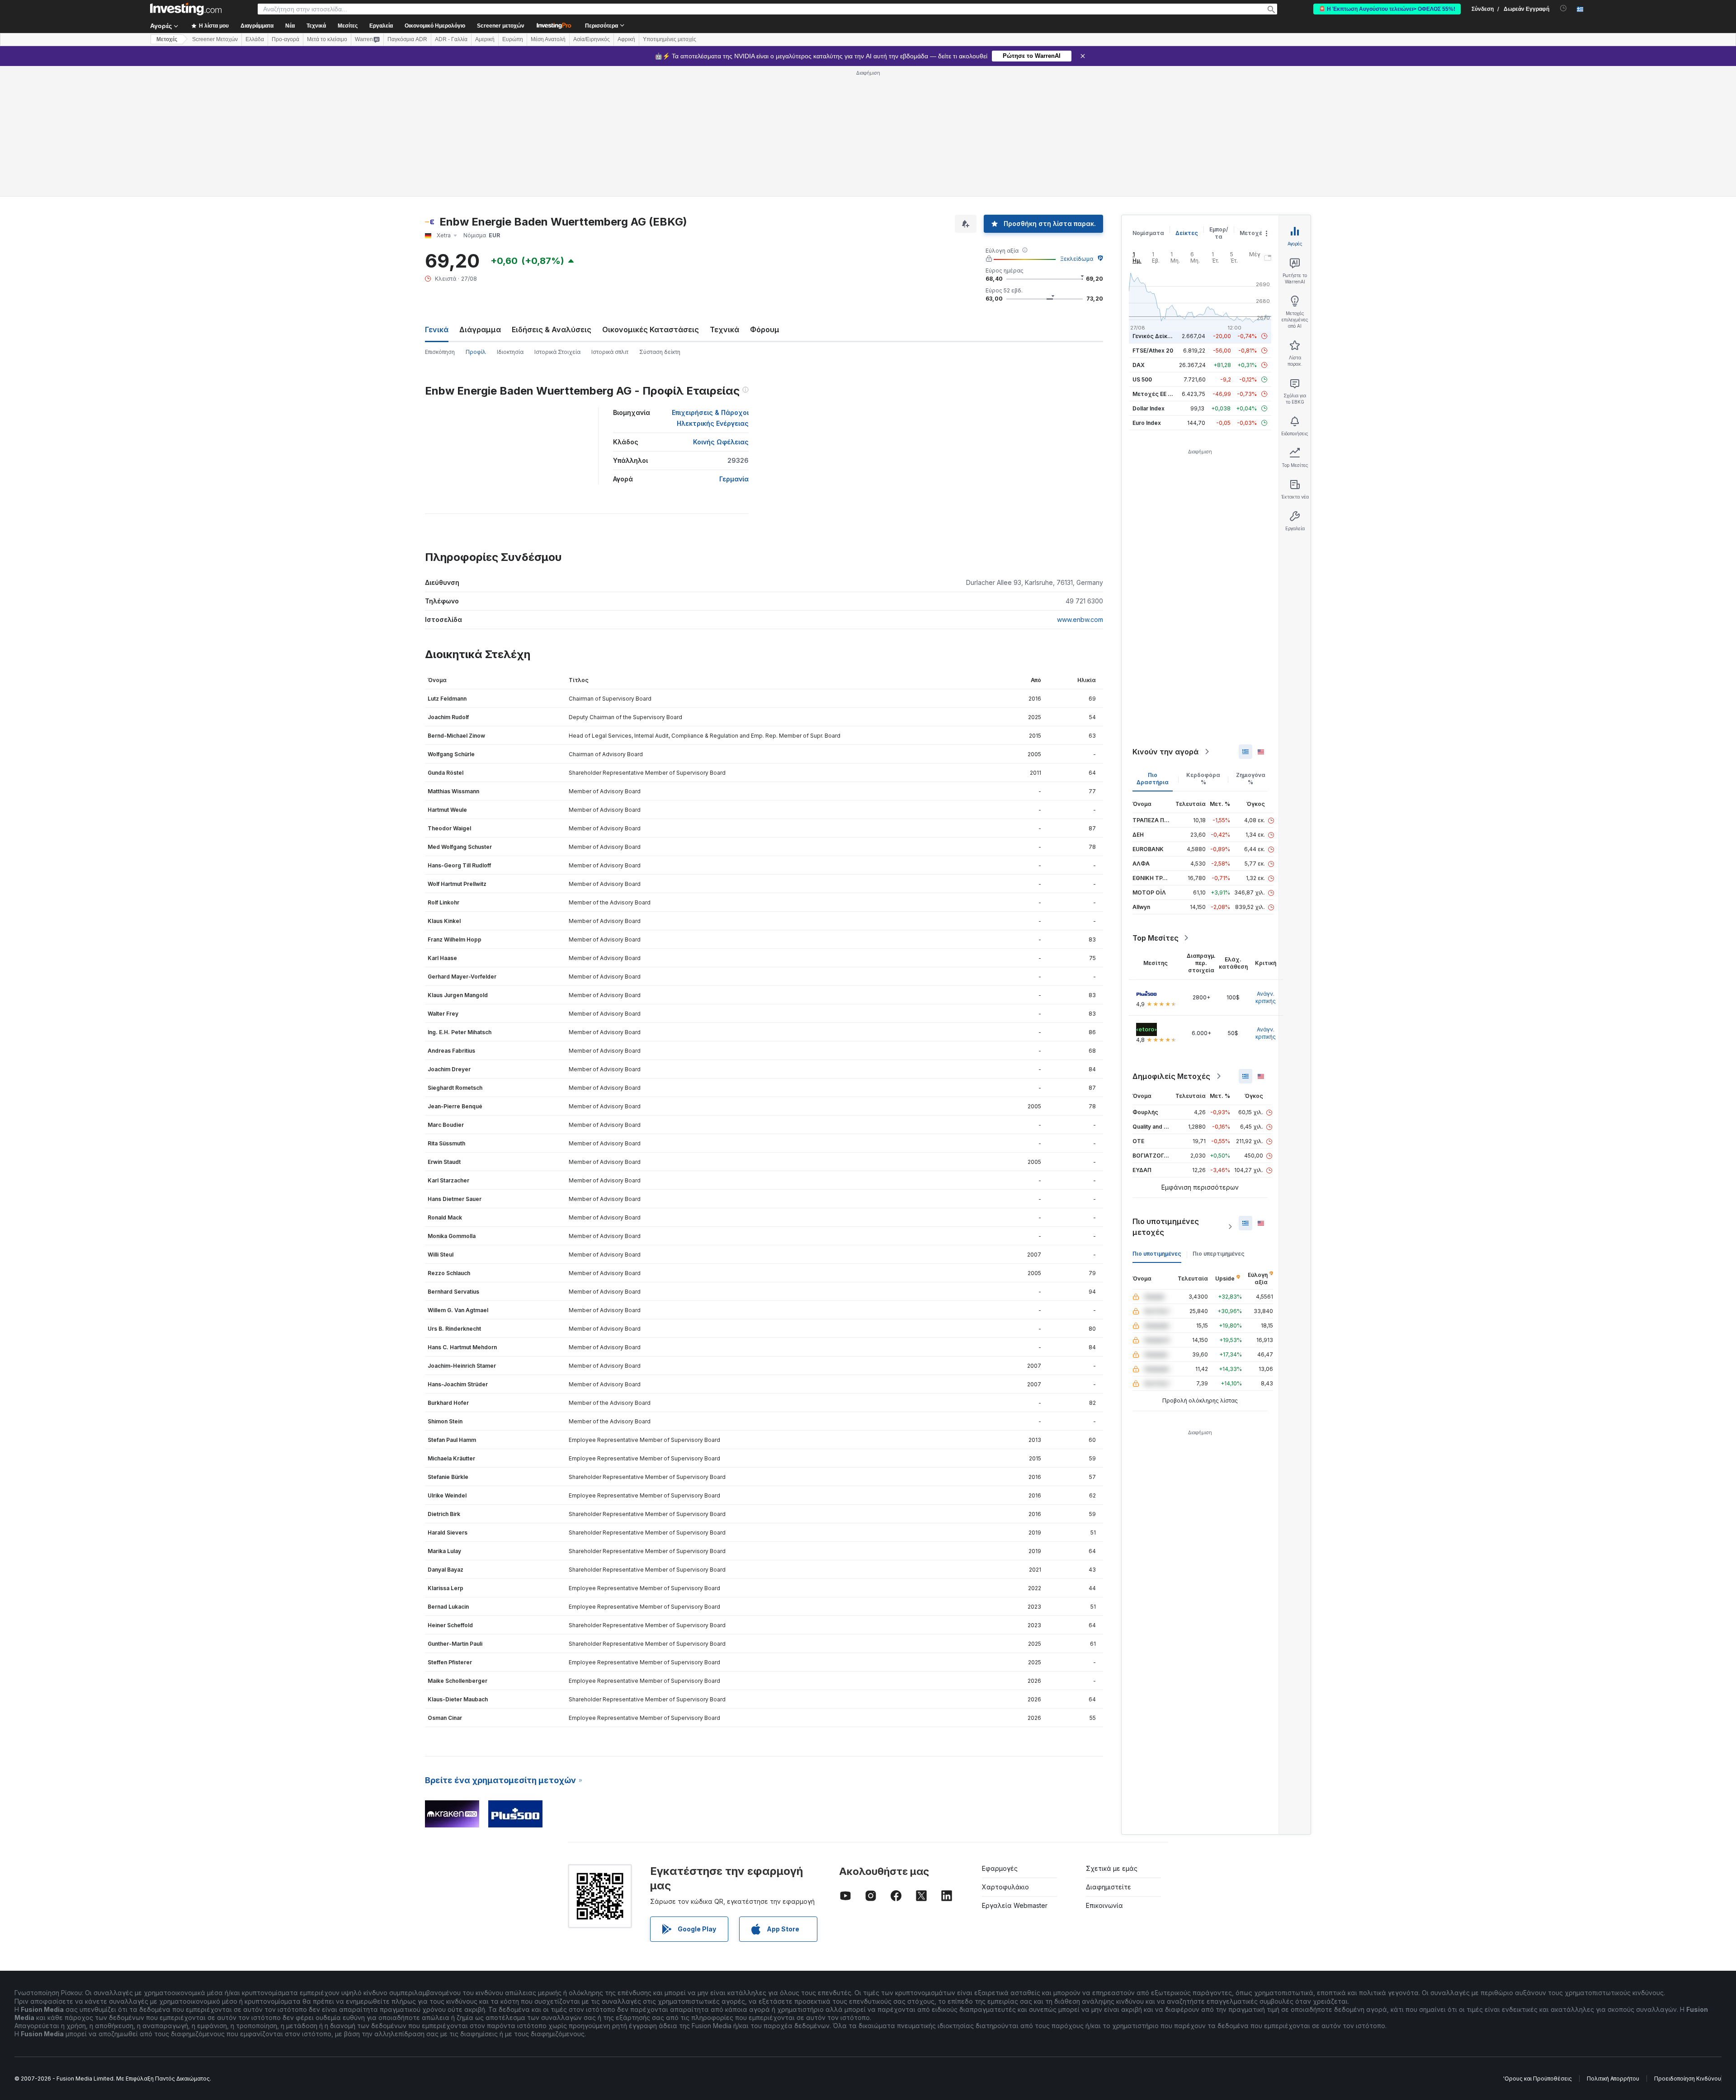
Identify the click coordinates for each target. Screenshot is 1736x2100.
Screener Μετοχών (215, 39)
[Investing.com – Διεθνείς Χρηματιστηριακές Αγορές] (186, 9)
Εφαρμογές (1000, 1868)
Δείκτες (1187, 233)
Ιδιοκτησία (510, 352)
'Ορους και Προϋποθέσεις (1538, 2079)
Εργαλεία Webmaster (1015, 1905)
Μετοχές (1253, 233)
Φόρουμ (765, 330)
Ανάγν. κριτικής (1266, 997)
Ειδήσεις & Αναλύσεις (552, 330)
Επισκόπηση (440, 352)
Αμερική (485, 39)
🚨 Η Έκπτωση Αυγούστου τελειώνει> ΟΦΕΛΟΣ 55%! (1387, 9)
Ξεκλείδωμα (1077, 259)
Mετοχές (167, 39)
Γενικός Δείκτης (1155, 336)
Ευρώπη (513, 39)
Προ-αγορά (285, 39)
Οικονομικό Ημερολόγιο (435, 26)
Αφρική (626, 39)
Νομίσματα (1148, 233)
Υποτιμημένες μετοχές (670, 39)
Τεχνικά (724, 330)
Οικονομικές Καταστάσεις (651, 330)
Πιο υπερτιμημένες (1219, 1254)
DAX (1139, 365)
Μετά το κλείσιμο (327, 39)
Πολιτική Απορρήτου (1613, 2079)
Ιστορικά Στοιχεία (557, 352)
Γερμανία (734, 479)
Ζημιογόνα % (1251, 779)
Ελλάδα (255, 39)
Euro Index (1147, 423)
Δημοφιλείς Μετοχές (1171, 1076)
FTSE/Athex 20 (1153, 351)
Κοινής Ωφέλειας (721, 442)
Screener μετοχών (501, 26)
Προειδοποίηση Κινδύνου (1688, 2079)
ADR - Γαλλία (451, 39)
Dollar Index (1149, 408)
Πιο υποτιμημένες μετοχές (1166, 1227)
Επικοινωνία (1104, 1905)
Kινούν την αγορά (1165, 752)
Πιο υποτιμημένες (1157, 1254)
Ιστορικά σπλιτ (610, 352)
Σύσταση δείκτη (660, 352)
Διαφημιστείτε (1109, 1887)
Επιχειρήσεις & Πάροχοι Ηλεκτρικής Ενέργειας (710, 418)
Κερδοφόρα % (1203, 779)
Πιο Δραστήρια (1153, 779)
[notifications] (1564, 8)
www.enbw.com (1080, 619)
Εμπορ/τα (1219, 233)
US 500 (1142, 379)
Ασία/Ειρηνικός (592, 39)
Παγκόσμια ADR (407, 39)
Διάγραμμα (480, 330)
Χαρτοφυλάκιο (1005, 1887)
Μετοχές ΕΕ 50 (1153, 394)
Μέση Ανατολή (548, 39)
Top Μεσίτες (1156, 938)
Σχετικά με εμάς (1112, 1868)
